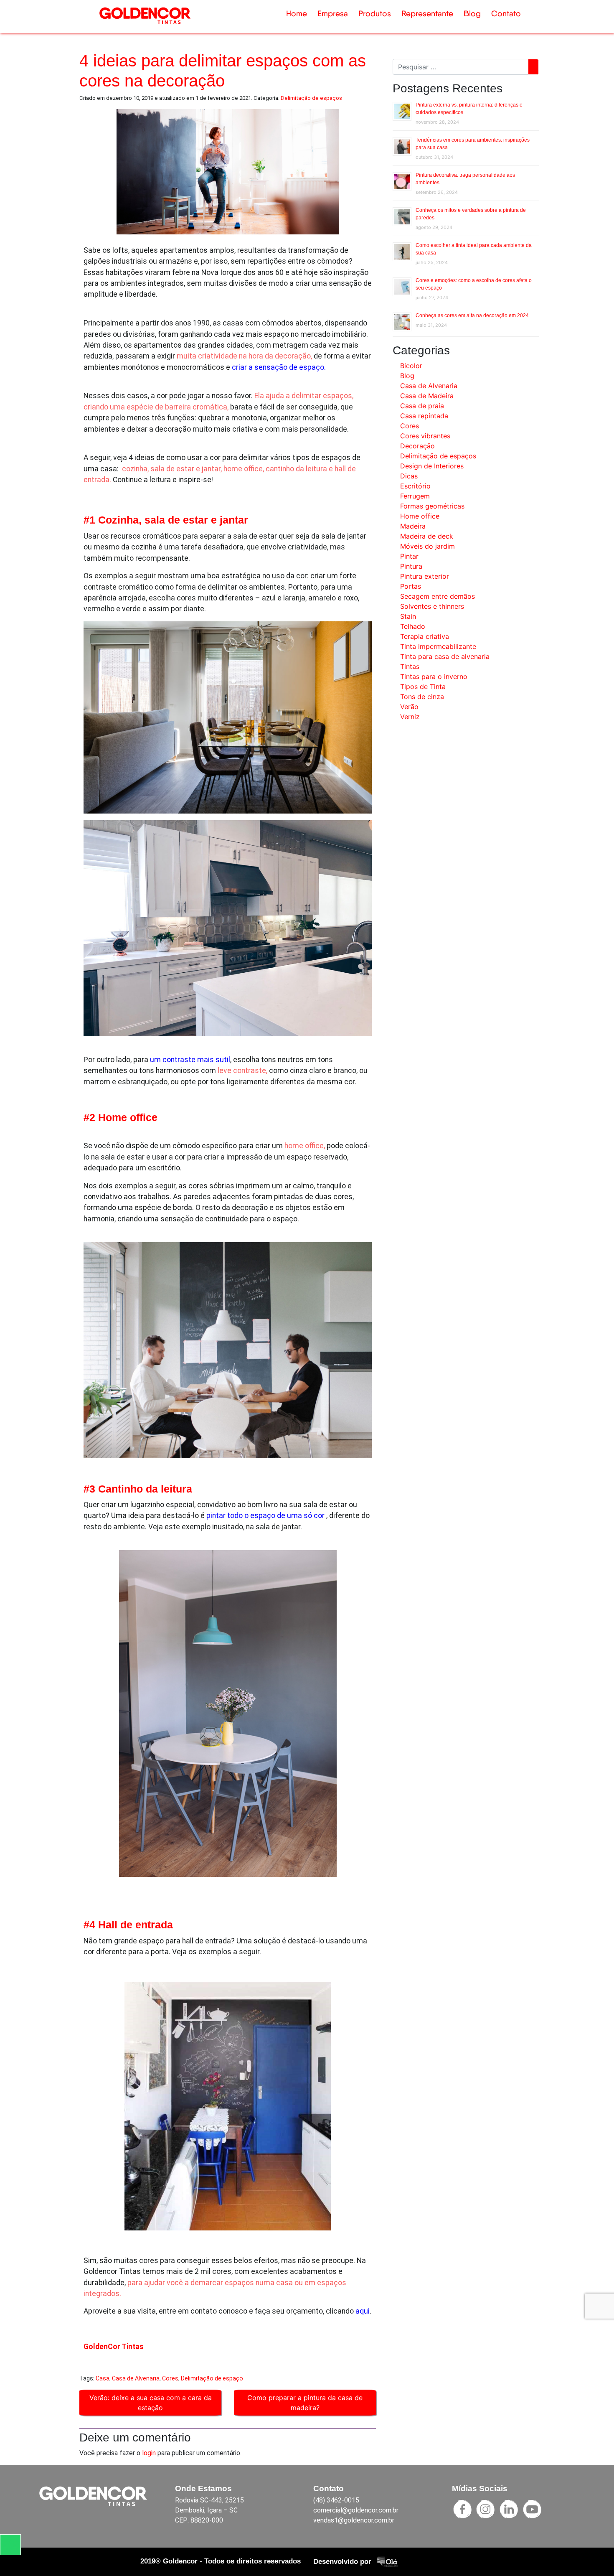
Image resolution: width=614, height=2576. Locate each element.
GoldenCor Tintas (114, 2347)
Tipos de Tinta (423, 687)
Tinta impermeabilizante (438, 646)
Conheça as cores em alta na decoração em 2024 (472, 315)
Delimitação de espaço (212, 2378)
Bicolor (411, 366)
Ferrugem (415, 496)
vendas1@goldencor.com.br (354, 2520)
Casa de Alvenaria (136, 2378)
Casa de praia (422, 406)
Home (297, 14)
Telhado (413, 626)
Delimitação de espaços (311, 98)
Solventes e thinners (432, 606)
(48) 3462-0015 (336, 2500)
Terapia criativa (425, 636)
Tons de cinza (422, 697)
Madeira (413, 526)
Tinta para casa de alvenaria (445, 656)
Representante (427, 14)
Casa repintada (424, 416)
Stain (408, 616)
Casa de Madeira (427, 396)
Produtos (375, 14)
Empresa (333, 14)
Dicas (409, 476)
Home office (420, 516)
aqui (363, 2311)
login (149, 2453)
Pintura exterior (425, 576)
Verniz (410, 717)
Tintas (410, 666)
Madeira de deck (427, 536)
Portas (411, 586)
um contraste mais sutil (190, 1060)
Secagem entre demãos (438, 596)
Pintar (409, 556)
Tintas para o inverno (434, 676)
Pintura (411, 566)
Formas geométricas (432, 506)
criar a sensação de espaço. (280, 367)
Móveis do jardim (428, 546)
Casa (103, 2378)
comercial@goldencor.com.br (356, 2510)
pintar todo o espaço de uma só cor (265, 1516)
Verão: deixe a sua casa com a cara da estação (151, 2403)
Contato (506, 14)
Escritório (415, 486)
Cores (170, 2378)
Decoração (417, 446)
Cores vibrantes (425, 436)
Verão (409, 707)
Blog (472, 14)
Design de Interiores (432, 466)
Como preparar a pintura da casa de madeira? (305, 2403)
